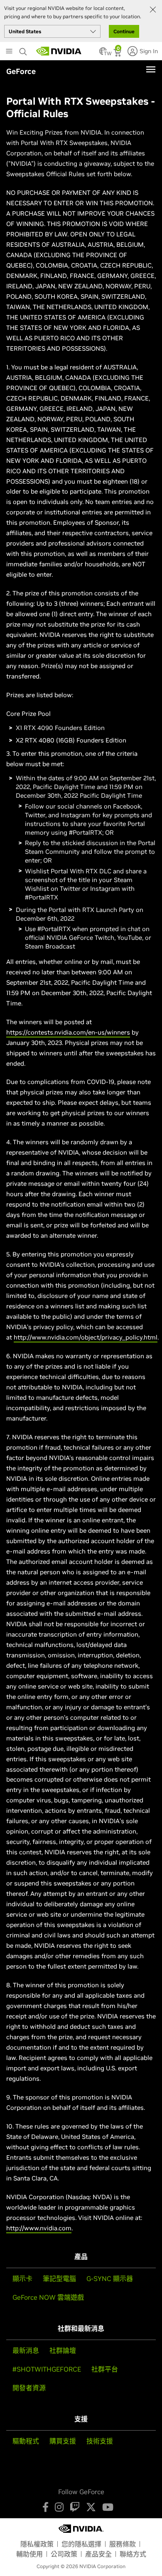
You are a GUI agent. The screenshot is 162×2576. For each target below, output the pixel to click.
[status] (118, 54)
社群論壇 (63, 2350)
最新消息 (26, 2350)
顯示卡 (22, 2279)
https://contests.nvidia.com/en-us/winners (68, 1032)
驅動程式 (26, 2441)
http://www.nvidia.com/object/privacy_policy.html (86, 1337)
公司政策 (64, 2554)
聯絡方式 (133, 2554)
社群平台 (105, 2369)
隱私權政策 (37, 2544)
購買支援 (63, 2441)
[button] (103, 54)
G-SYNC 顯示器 (110, 2279)
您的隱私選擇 (81, 2544)
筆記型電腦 (59, 2279)
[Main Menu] (9, 52)
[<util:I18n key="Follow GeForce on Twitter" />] (91, 2507)
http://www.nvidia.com (39, 2228)
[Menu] (151, 69)
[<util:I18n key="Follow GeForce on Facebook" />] (45, 2507)
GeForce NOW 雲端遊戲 (48, 2297)
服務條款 (123, 2544)
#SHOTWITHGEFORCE (47, 2369)
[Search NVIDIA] (24, 49)
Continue (124, 31)
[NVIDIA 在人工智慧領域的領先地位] (59, 51)
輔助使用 (29, 2554)
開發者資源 (29, 2388)
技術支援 (100, 2441)
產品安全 (98, 2554)
